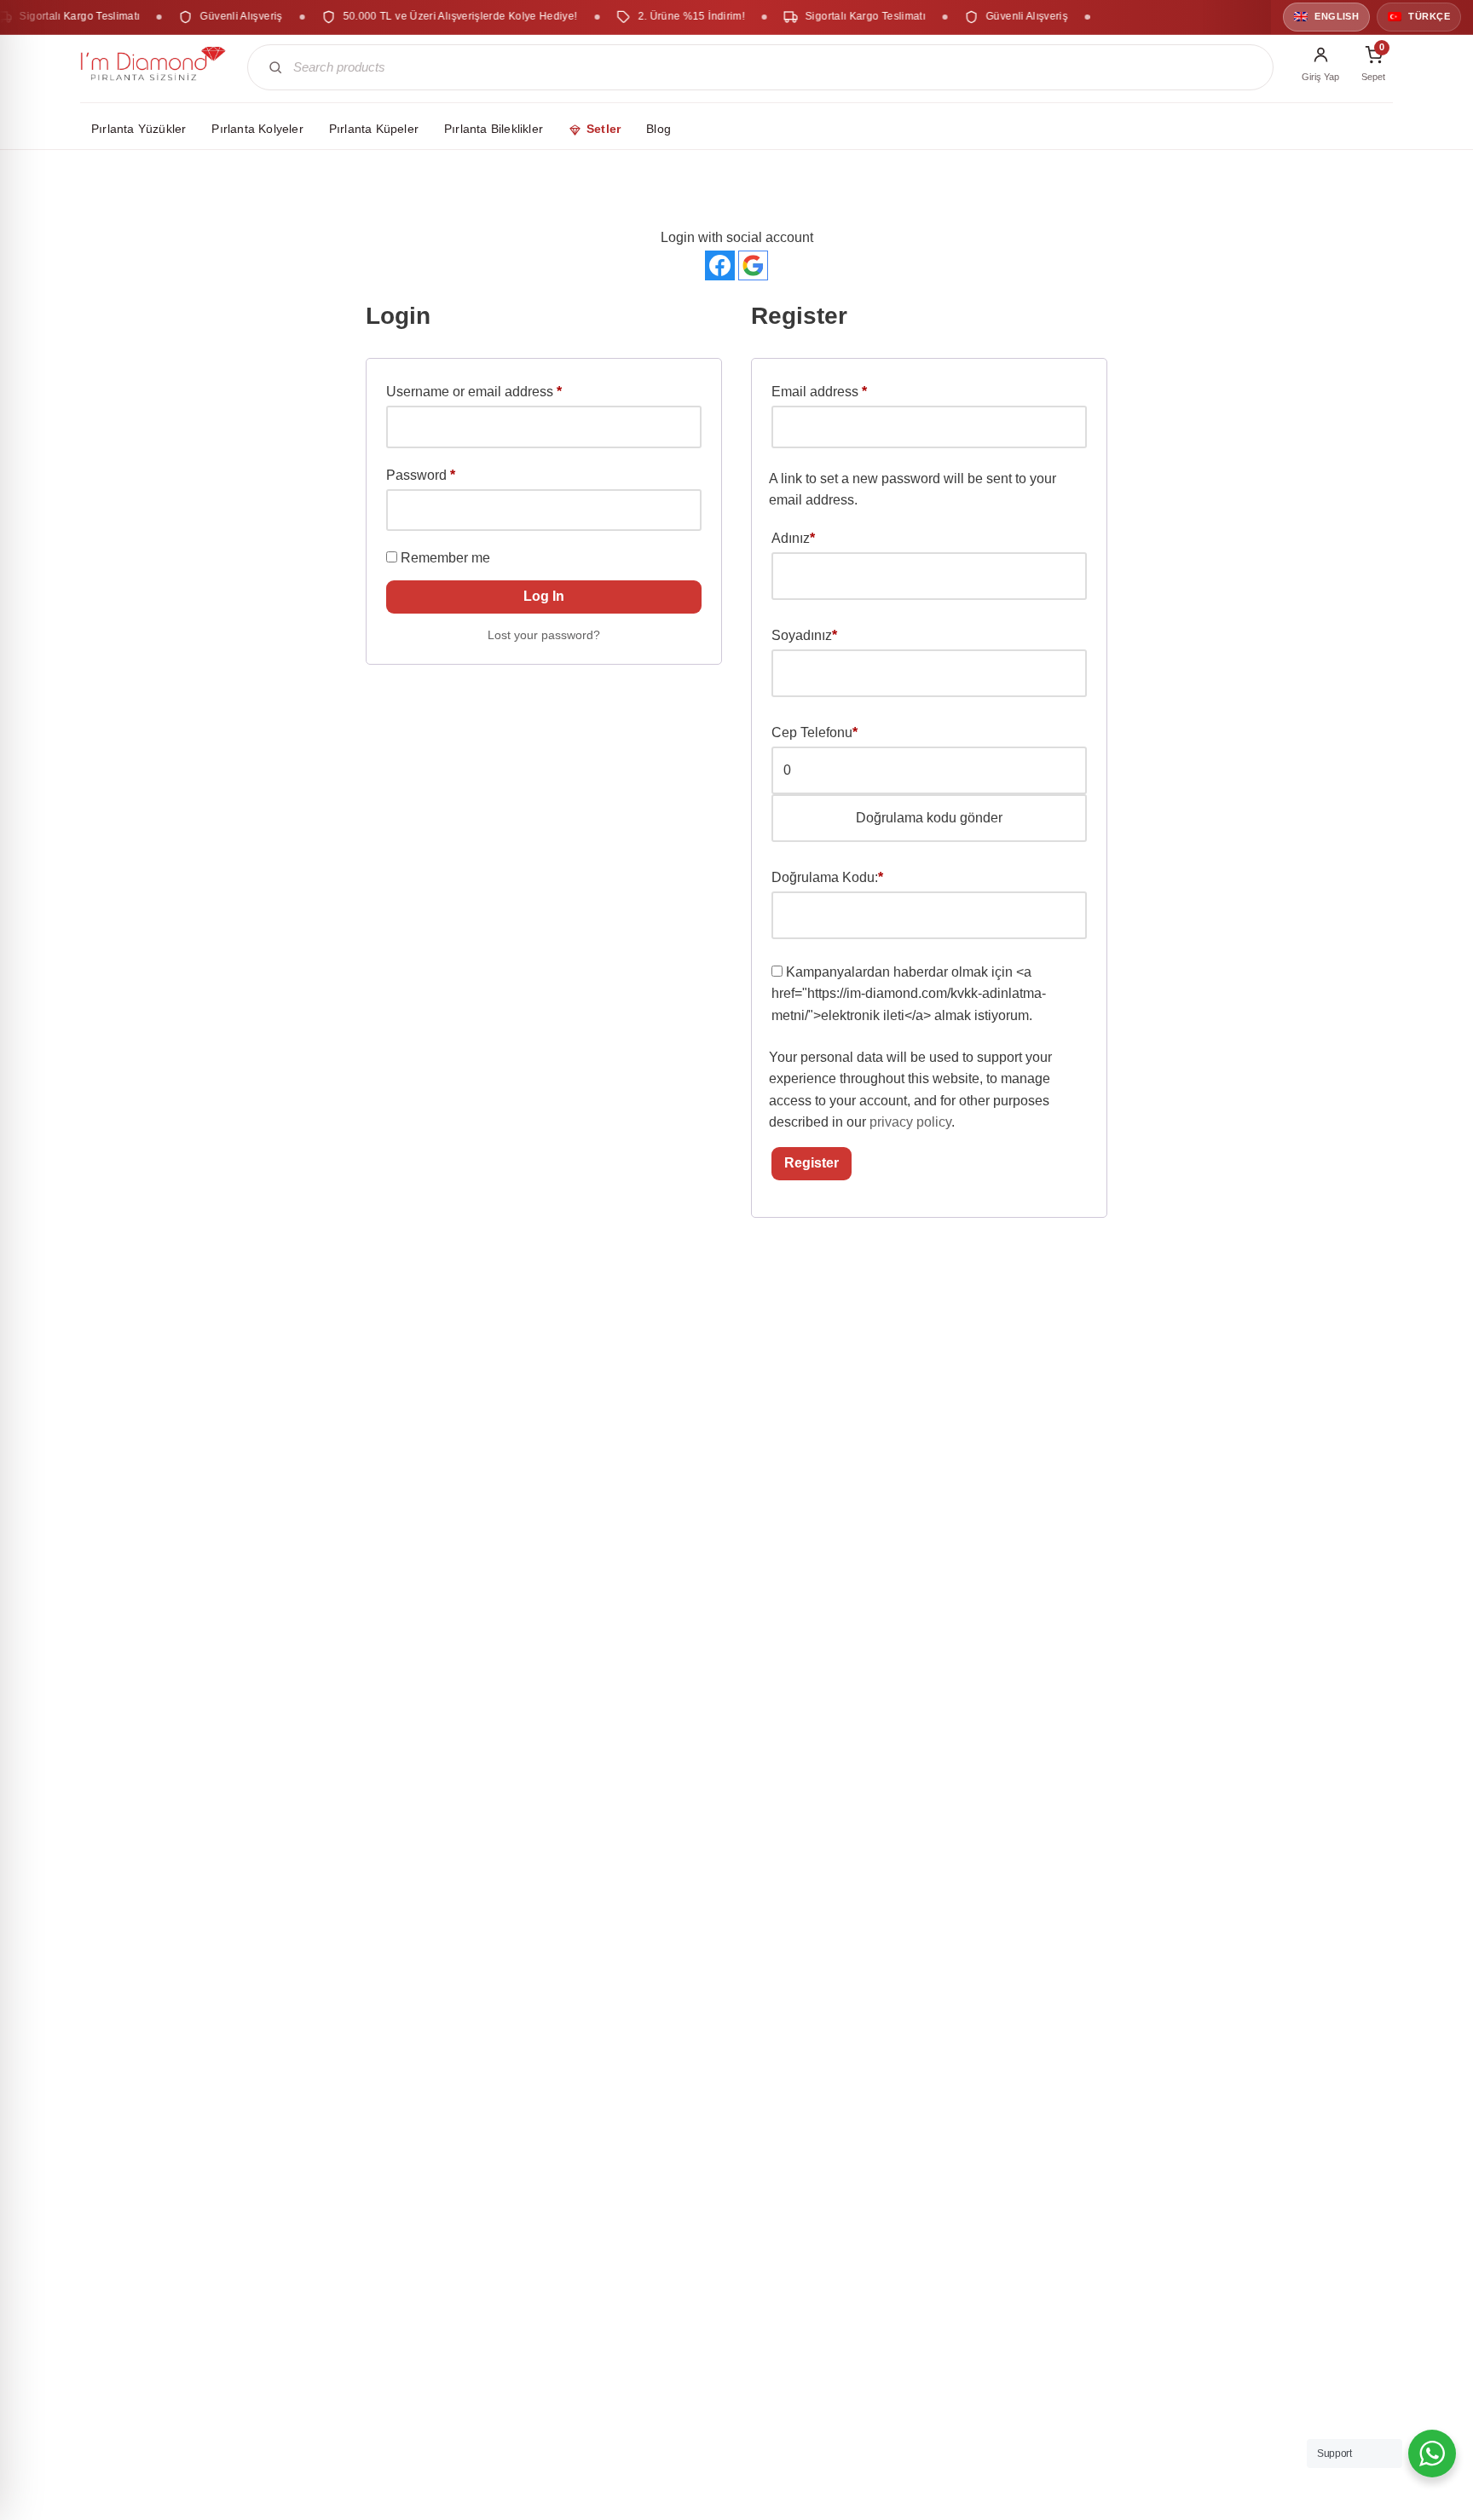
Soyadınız (804, 635)
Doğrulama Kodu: (827, 877)
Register (812, 1163)
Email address (819, 391)
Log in (544, 596)
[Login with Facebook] (720, 265)
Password (421, 475)
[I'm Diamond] (153, 67)
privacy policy (910, 1122)
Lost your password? (544, 635)
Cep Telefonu (814, 732)
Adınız (793, 538)
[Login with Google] (753, 265)
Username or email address (474, 391)
